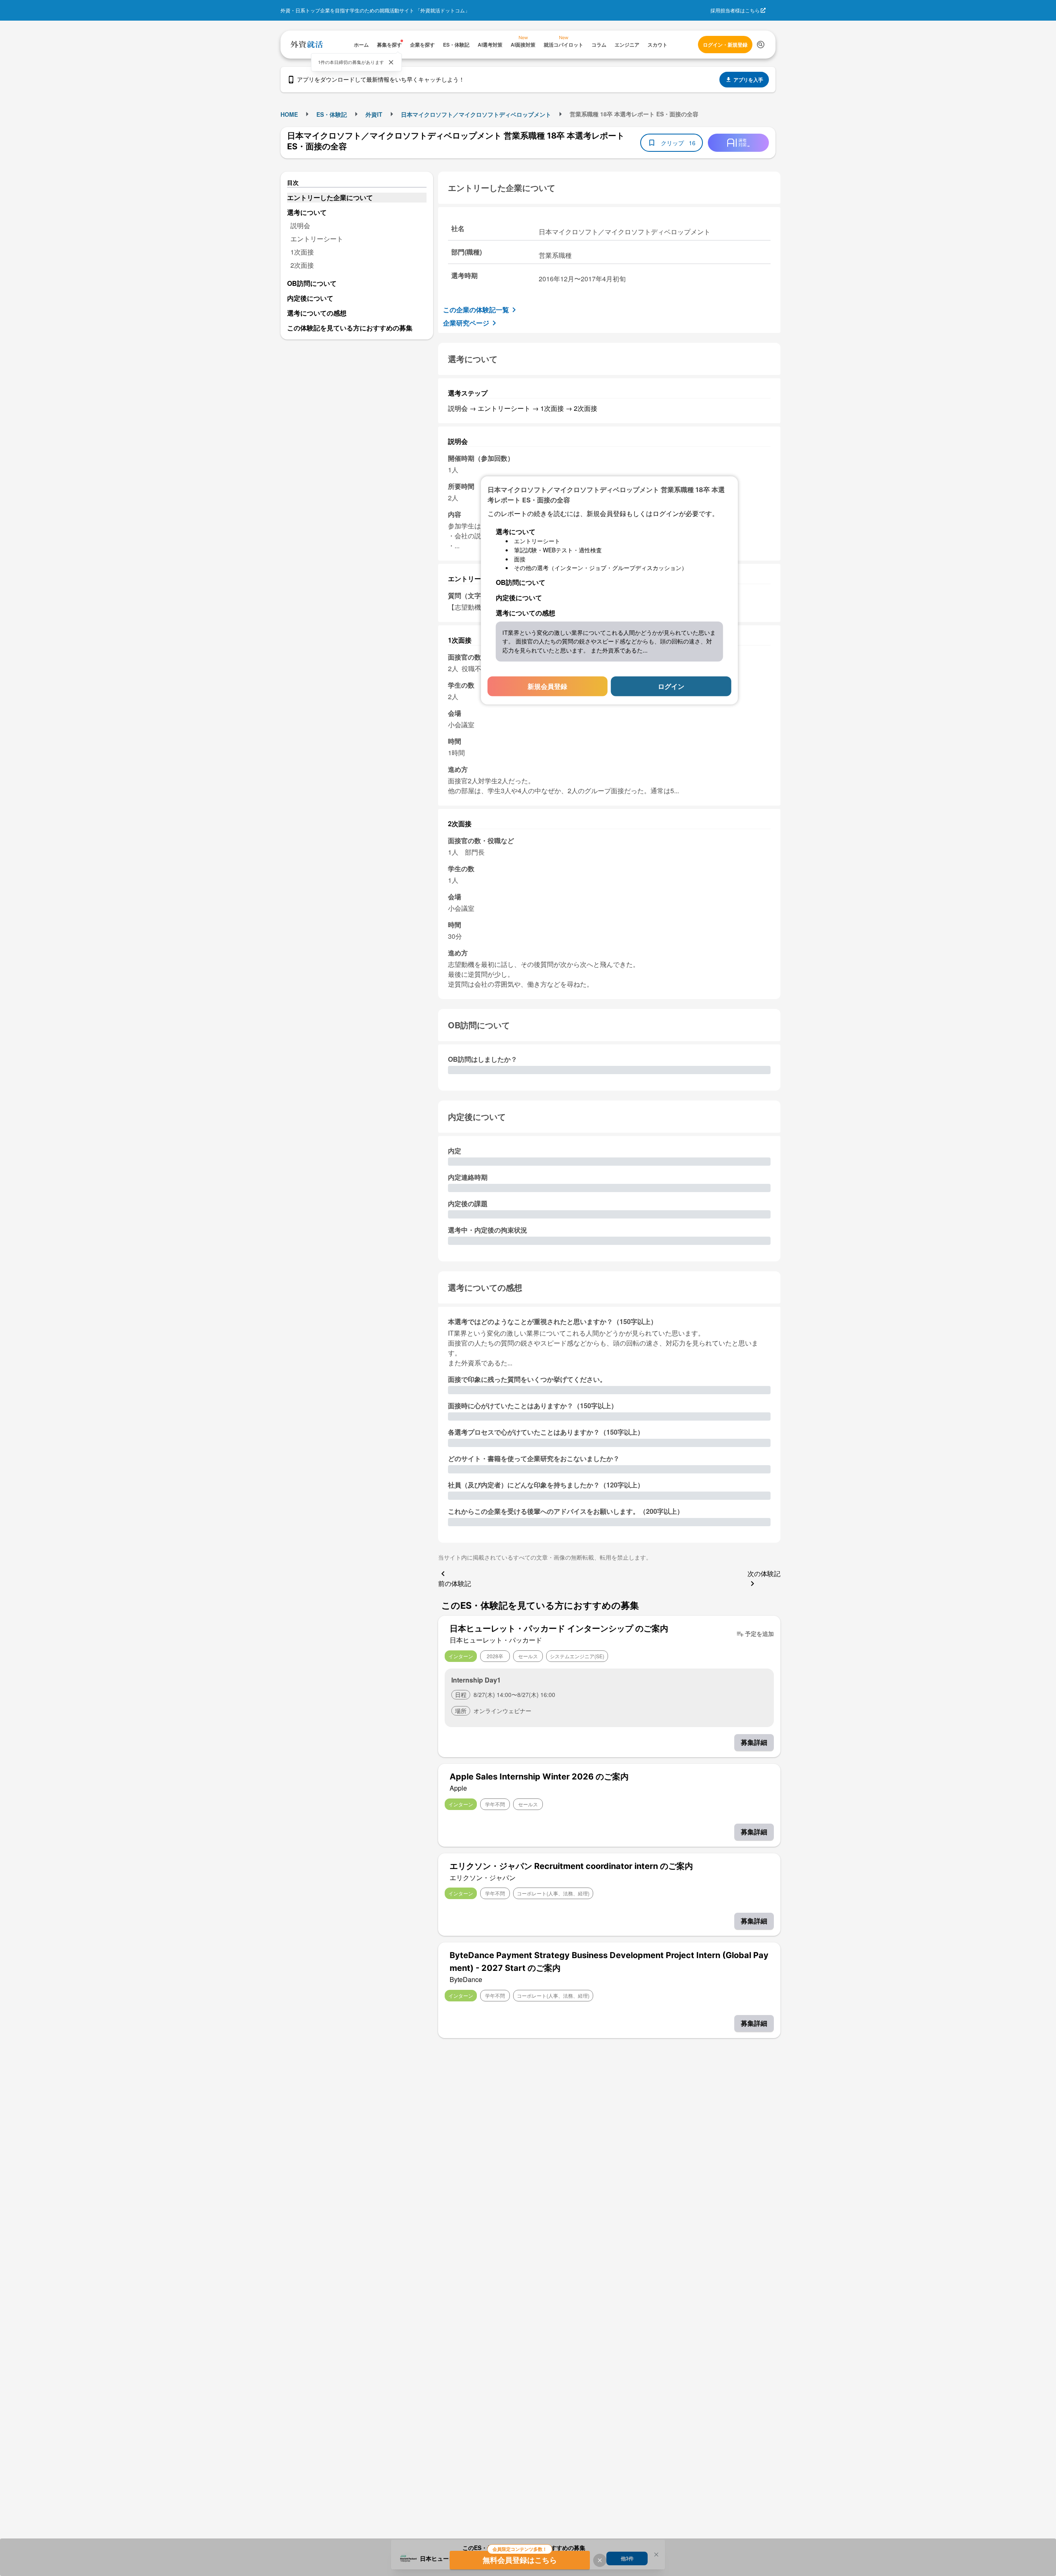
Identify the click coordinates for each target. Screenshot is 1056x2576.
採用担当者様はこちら (735, 10)
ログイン (671, 686)
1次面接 (302, 252)
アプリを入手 (748, 80)
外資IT (374, 114)
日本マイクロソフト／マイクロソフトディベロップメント (476, 114)
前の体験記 (455, 1583)
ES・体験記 (332, 114)
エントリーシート (317, 239)
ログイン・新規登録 (725, 45)
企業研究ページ (466, 323)
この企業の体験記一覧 (476, 310)
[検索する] (761, 45)
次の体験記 (764, 1573)
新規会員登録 (547, 686)
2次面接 (302, 265)
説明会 (300, 225)
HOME (289, 114)
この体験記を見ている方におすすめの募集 (350, 328)
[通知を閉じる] (391, 62)
